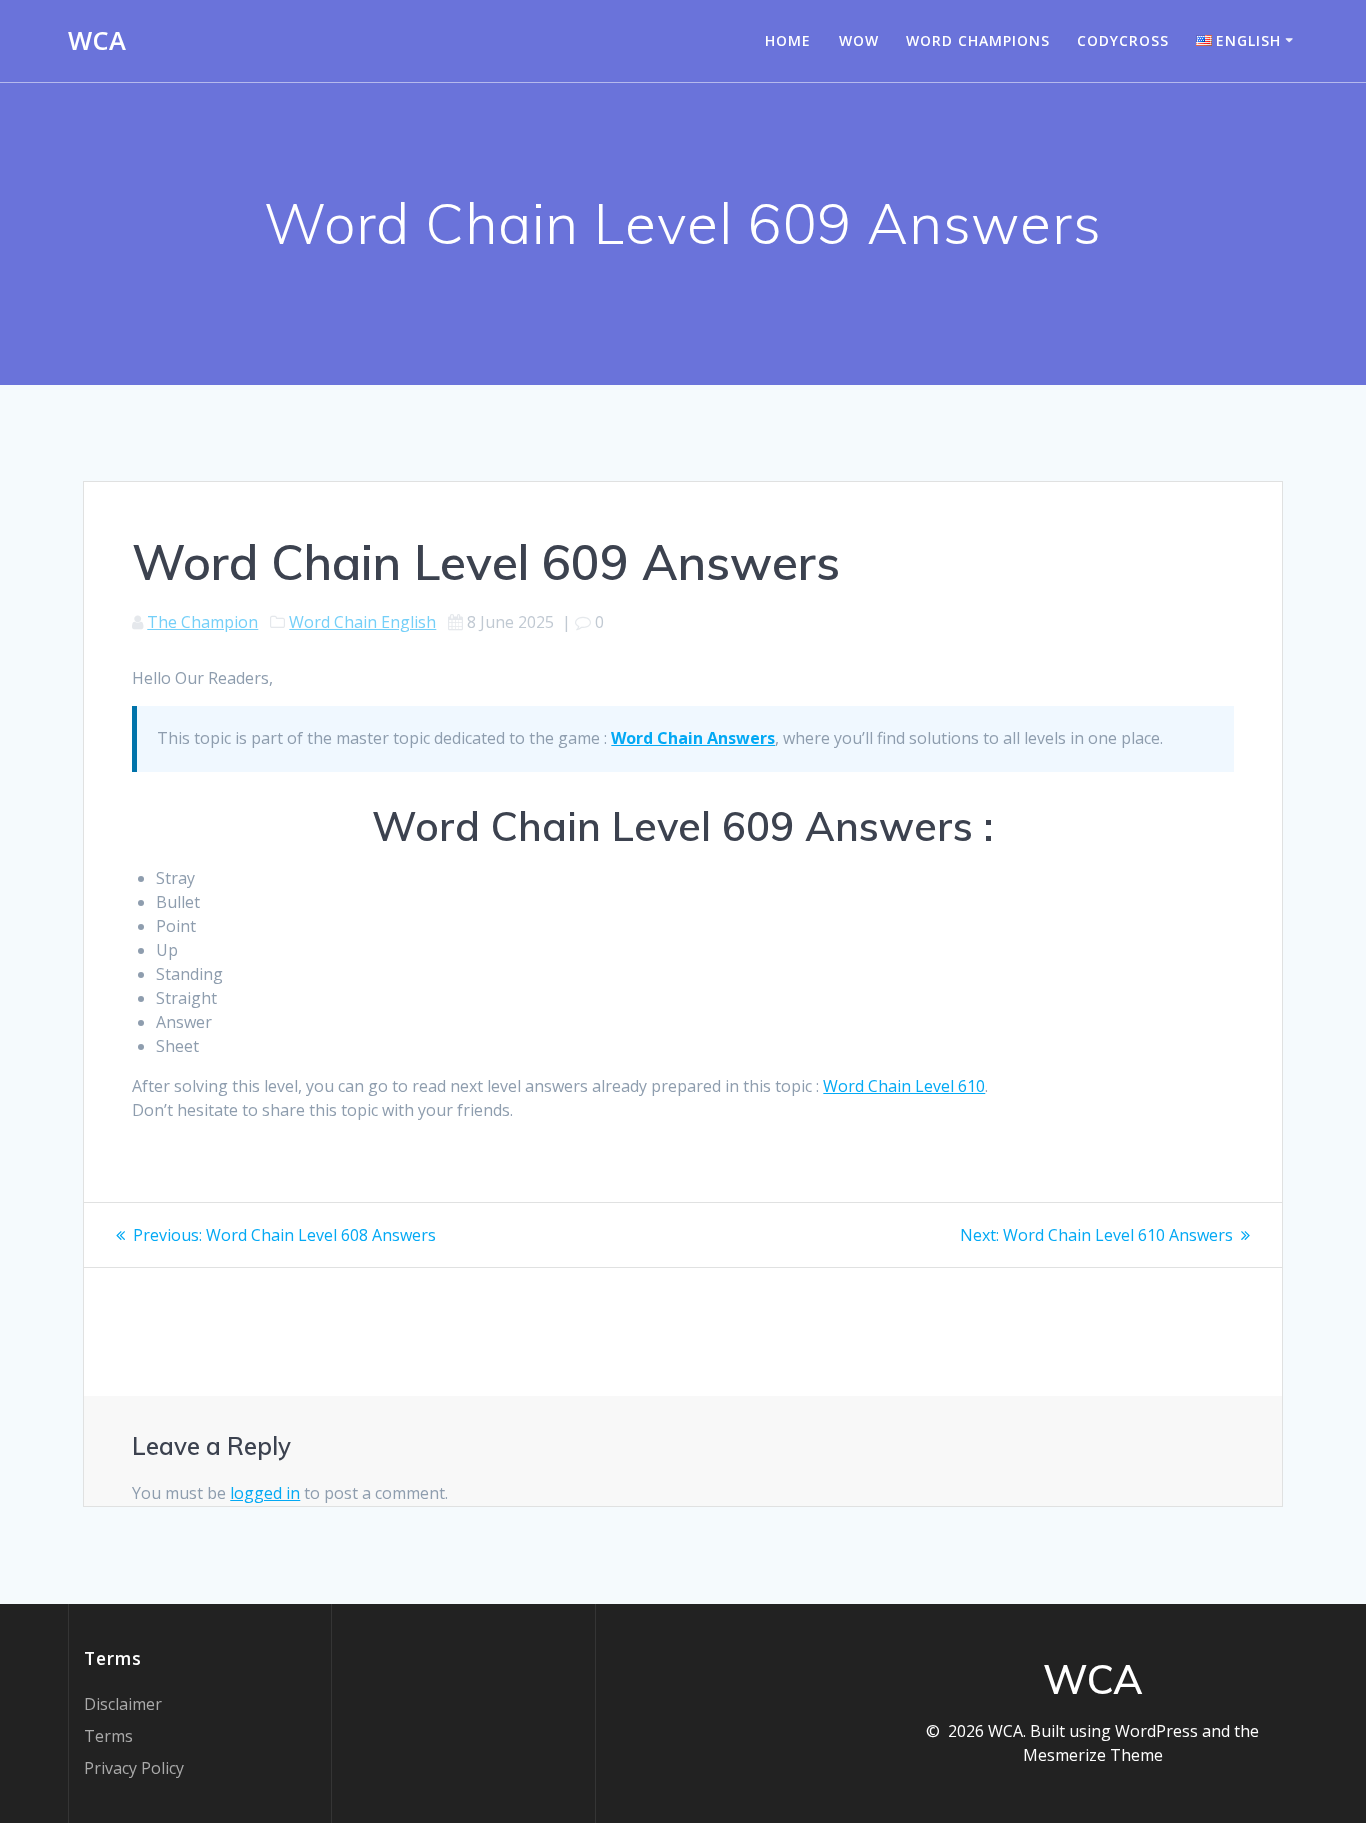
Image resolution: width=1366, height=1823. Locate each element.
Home (788, 40)
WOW (859, 40)
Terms (108, 1736)
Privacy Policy (134, 1768)
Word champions (978, 40)
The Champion (202, 622)
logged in (265, 1493)
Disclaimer (123, 1704)
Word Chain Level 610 (904, 1086)
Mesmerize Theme (1093, 1755)
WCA (97, 41)
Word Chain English (362, 622)
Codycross (1123, 40)
